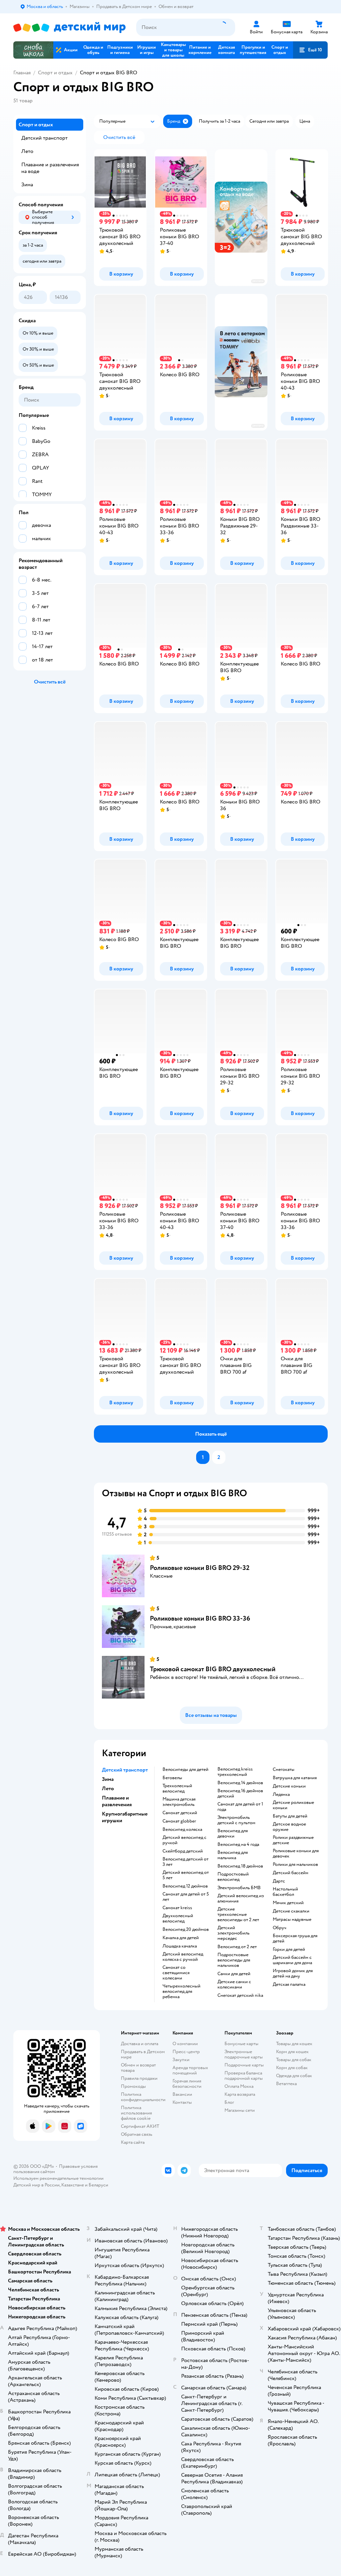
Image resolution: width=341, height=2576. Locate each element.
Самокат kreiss (177, 1908)
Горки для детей (289, 1949)
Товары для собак (294, 2060)
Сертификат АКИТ (140, 2126)
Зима (27, 185)
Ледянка (281, 1795)
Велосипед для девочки (233, 1834)
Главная (22, 73)
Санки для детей (234, 1974)
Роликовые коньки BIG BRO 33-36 (200, 1618)
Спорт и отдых (55, 73)
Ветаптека (286, 2084)
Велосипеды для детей (185, 1770)
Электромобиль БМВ (239, 1888)
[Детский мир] (69, 27)
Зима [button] (108, 1779)
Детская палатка (289, 1984)
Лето (27, 151)
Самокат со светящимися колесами (176, 1973)
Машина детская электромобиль (179, 1802)
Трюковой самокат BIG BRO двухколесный (213, 1669)
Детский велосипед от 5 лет (186, 1875)
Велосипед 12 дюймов (185, 1886)
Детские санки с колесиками (234, 1984)
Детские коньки (289, 1786)
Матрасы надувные (292, 1920)
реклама (258, 281)
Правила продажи (139, 2078)
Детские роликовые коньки (293, 1805)
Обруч (280, 1928)
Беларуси (98, 2185)
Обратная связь (137, 2134)
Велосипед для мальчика (233, 1855)
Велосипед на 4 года (238, 1845)
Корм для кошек (292, 2052)
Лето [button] (108, 1789)
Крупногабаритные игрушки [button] (125, 1817)
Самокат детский (180, 1813)
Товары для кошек (294, 2044)
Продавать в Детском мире (143, 2054)
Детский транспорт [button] (125, 1770)
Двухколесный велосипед (178, 1919)
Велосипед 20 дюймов (186, 1930)
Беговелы (172, 1778)
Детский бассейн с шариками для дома (292, 1960)
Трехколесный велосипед (177, 1789)
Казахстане (73, 2185)
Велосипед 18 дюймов (240, 1866)
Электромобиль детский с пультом (236, 1820)
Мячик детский (288, 1903)
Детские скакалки (291, 1911)
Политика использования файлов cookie (136, 2113)
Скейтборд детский (183, 1851)
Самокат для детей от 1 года (240, 1807)
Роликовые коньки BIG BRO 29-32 (200, 1568)
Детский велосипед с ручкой (184, 1840)
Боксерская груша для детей (295, 1938)
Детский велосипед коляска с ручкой (183, 1957)
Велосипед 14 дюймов (240, 1783)
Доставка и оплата (140, 2044)
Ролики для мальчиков (295, 1865)
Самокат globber (179, 1821)
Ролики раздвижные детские (293, 1840)
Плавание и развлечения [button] (117, 1801)
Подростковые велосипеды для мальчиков (234, 1960)
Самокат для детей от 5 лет (186, 1897)
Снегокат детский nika (240, 1995)
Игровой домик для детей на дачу (293, 1973)
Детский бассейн (291, 1873)
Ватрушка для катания (295, 1778)
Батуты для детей (290, 1816)
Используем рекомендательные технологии (58, 2178)
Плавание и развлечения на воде (50, 168)
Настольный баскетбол (285, 1892)
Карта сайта (133, 2142)
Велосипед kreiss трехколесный (235, 1772)
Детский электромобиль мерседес (233, 1933)
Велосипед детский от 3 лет (185, 1862)
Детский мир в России (36, 2185)
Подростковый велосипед (233, 1877)
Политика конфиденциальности (143, 2097)
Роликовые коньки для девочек (296, 1854)
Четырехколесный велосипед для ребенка (181, 1991)
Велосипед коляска (182, 1830)
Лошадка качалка (180, 1946)
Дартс (279, 1881)
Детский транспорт (44, 138)
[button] (310, 50)
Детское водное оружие (289, 1827)
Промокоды (133, 2086)
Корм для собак (292, 2068)
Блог (229, 2102)
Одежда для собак (294, 2076)
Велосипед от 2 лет (237, 1947)
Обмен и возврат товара (138, 2068)
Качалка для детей (181, 1938)
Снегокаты (284, 1770)
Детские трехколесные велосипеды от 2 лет (238, 1915)
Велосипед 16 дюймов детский (240, 1794)
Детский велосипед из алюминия (241, 1899)
